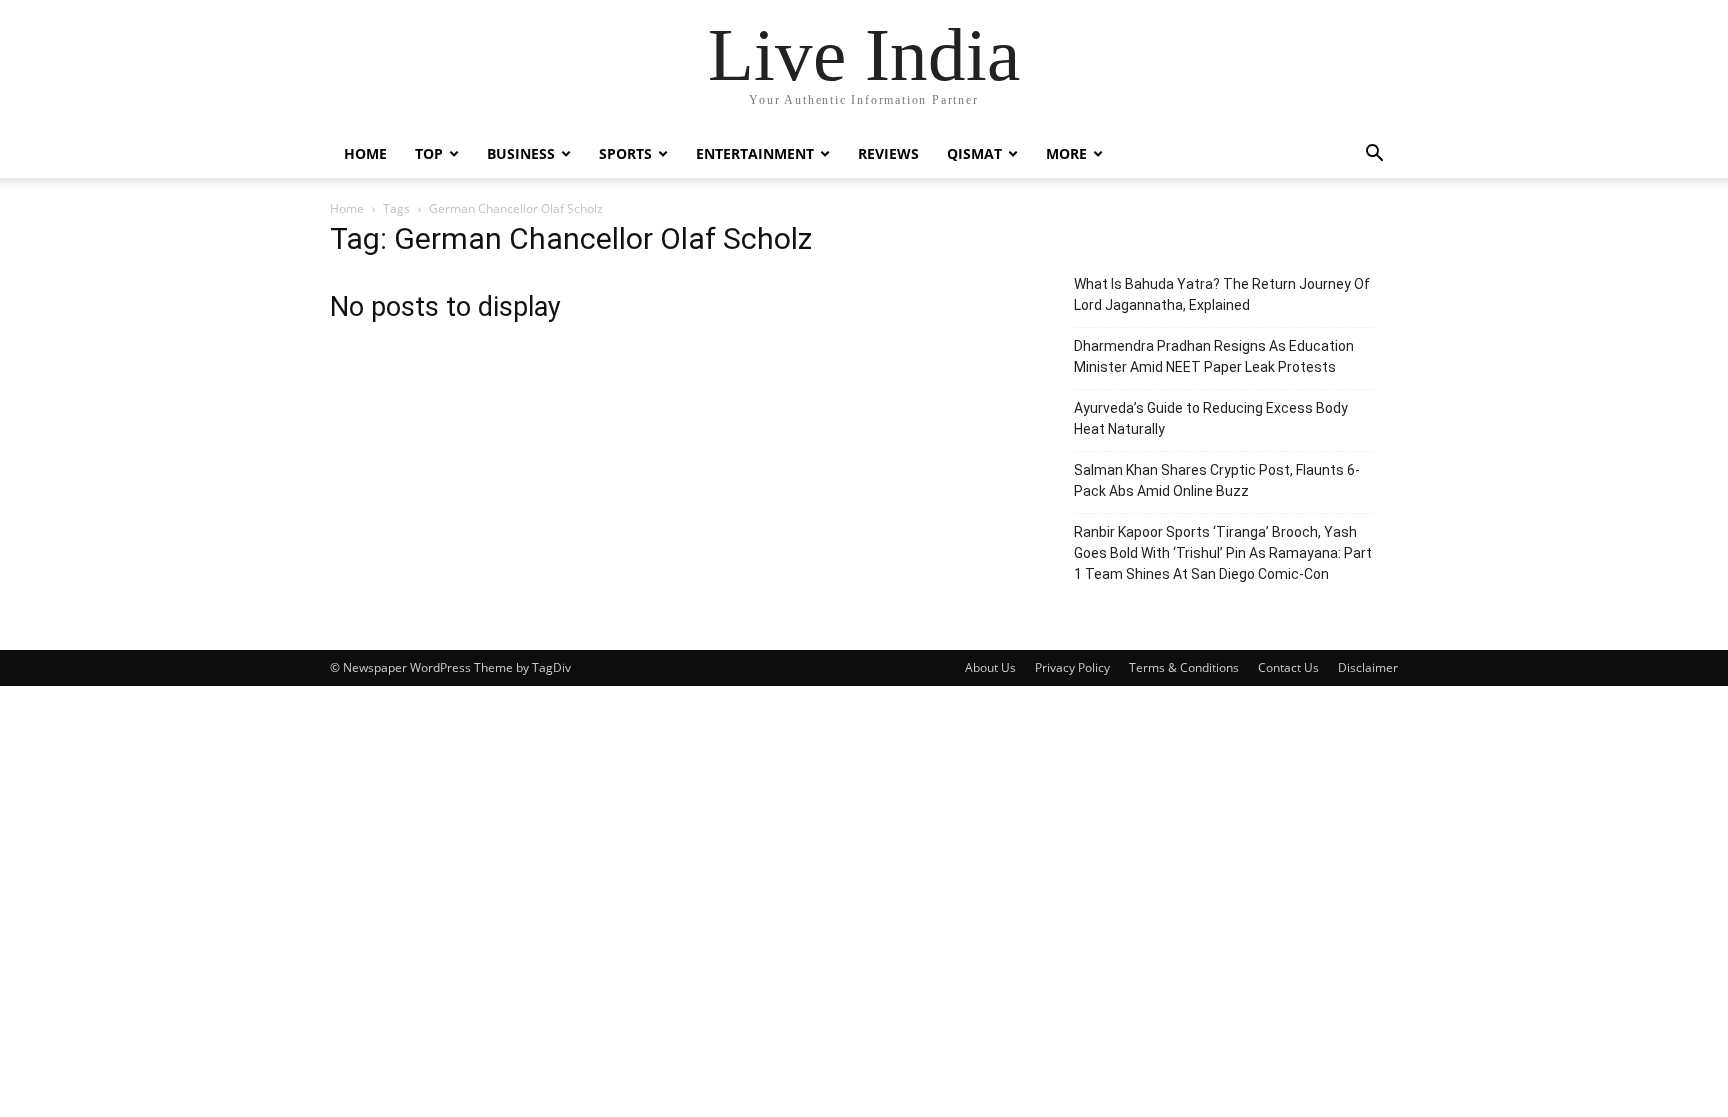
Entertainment (755, 153)
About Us (990, 667)
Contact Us (1288, 667)
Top (429, 153)
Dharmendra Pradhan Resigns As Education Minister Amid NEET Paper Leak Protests (1214, 356)
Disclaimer (1368, 667)
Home (365, 153)
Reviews (888, 153)
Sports (625, 153)
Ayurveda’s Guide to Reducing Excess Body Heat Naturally (1211, 418)
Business (521, 153)
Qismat (974, 153)
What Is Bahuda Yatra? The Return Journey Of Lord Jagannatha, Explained (1222, 294)
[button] (1374, 155)
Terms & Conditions (1184, 667)
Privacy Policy (1072, 667)
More (1066, 153)
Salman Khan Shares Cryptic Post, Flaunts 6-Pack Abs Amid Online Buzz (1217, 480)
